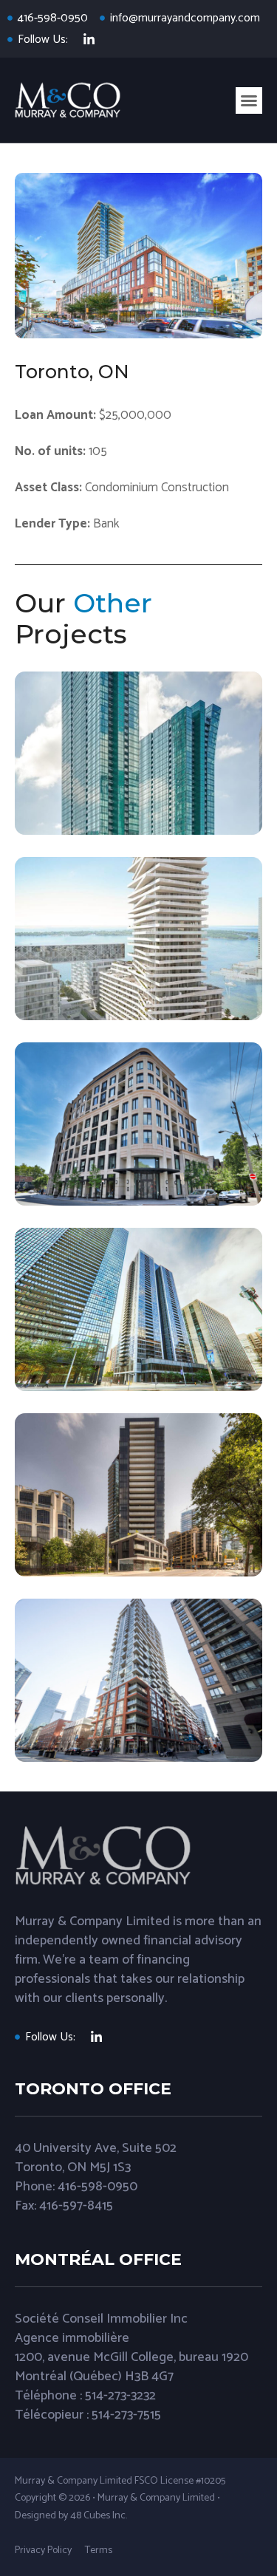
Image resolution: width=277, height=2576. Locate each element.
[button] (249, 100)
